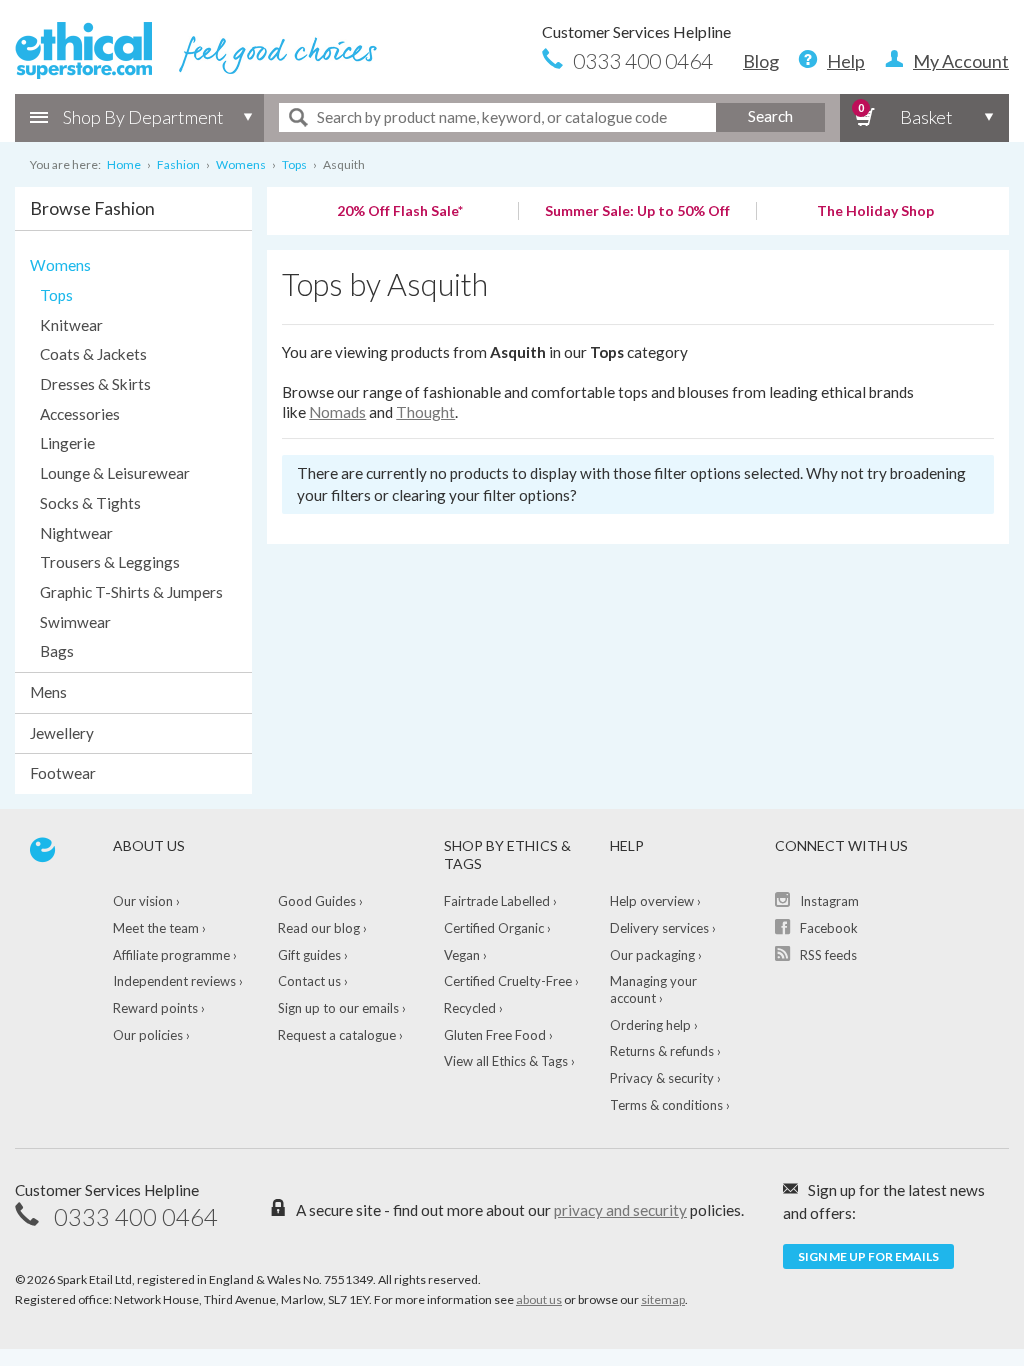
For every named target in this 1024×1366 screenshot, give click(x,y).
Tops (56, 295)
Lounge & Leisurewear (115, 473)
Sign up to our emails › (342, 1008)
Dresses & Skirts (95, 384)
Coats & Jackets (93, 354)
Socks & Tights (90, 503)
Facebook (829, 928)
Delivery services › (663, 928)
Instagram (829, 901)
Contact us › (313, 981)
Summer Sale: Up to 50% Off (637, 210)
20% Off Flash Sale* (400, 210)
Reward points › (159, 1008)
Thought (425, 412)
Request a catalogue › (340, 1035)
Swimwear (75, 622)
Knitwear (71, 325)
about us (539, 1299)
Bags (57, 651)
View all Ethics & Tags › (509, 1061)
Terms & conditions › (670, 1105)
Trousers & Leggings (110, 562)
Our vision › (146, 901)
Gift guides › (313, 955)
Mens (48, 692)
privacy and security (620, 1210)
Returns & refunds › (665, 1051)
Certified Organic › (497, 928)
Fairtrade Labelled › (500, 901)
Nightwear (76, 533)
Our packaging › (656, 955)
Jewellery (62, 733)
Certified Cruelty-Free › (511, 981)
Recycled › (473, 1008)
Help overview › (655, 901)
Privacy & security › (665, 1078)
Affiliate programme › (175, 955)
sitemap (663, 1299)
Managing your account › (653, 989)
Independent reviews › (178, 981)
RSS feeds (828, 955)
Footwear (63, 773)
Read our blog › (322, 928)
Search (770, 116)
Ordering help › (654, 1025)
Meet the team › (159, 928)
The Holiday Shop (875, 210)
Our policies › (151, 1035)
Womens (60, 265)
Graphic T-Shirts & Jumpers (131, 592)
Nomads (337, 412)
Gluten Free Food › (498, 1035)
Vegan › (465, 955)
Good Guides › (320, 901)
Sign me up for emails (868, 1256)
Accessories (80, 414)
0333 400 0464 (643, 60)
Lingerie (67, 443)
